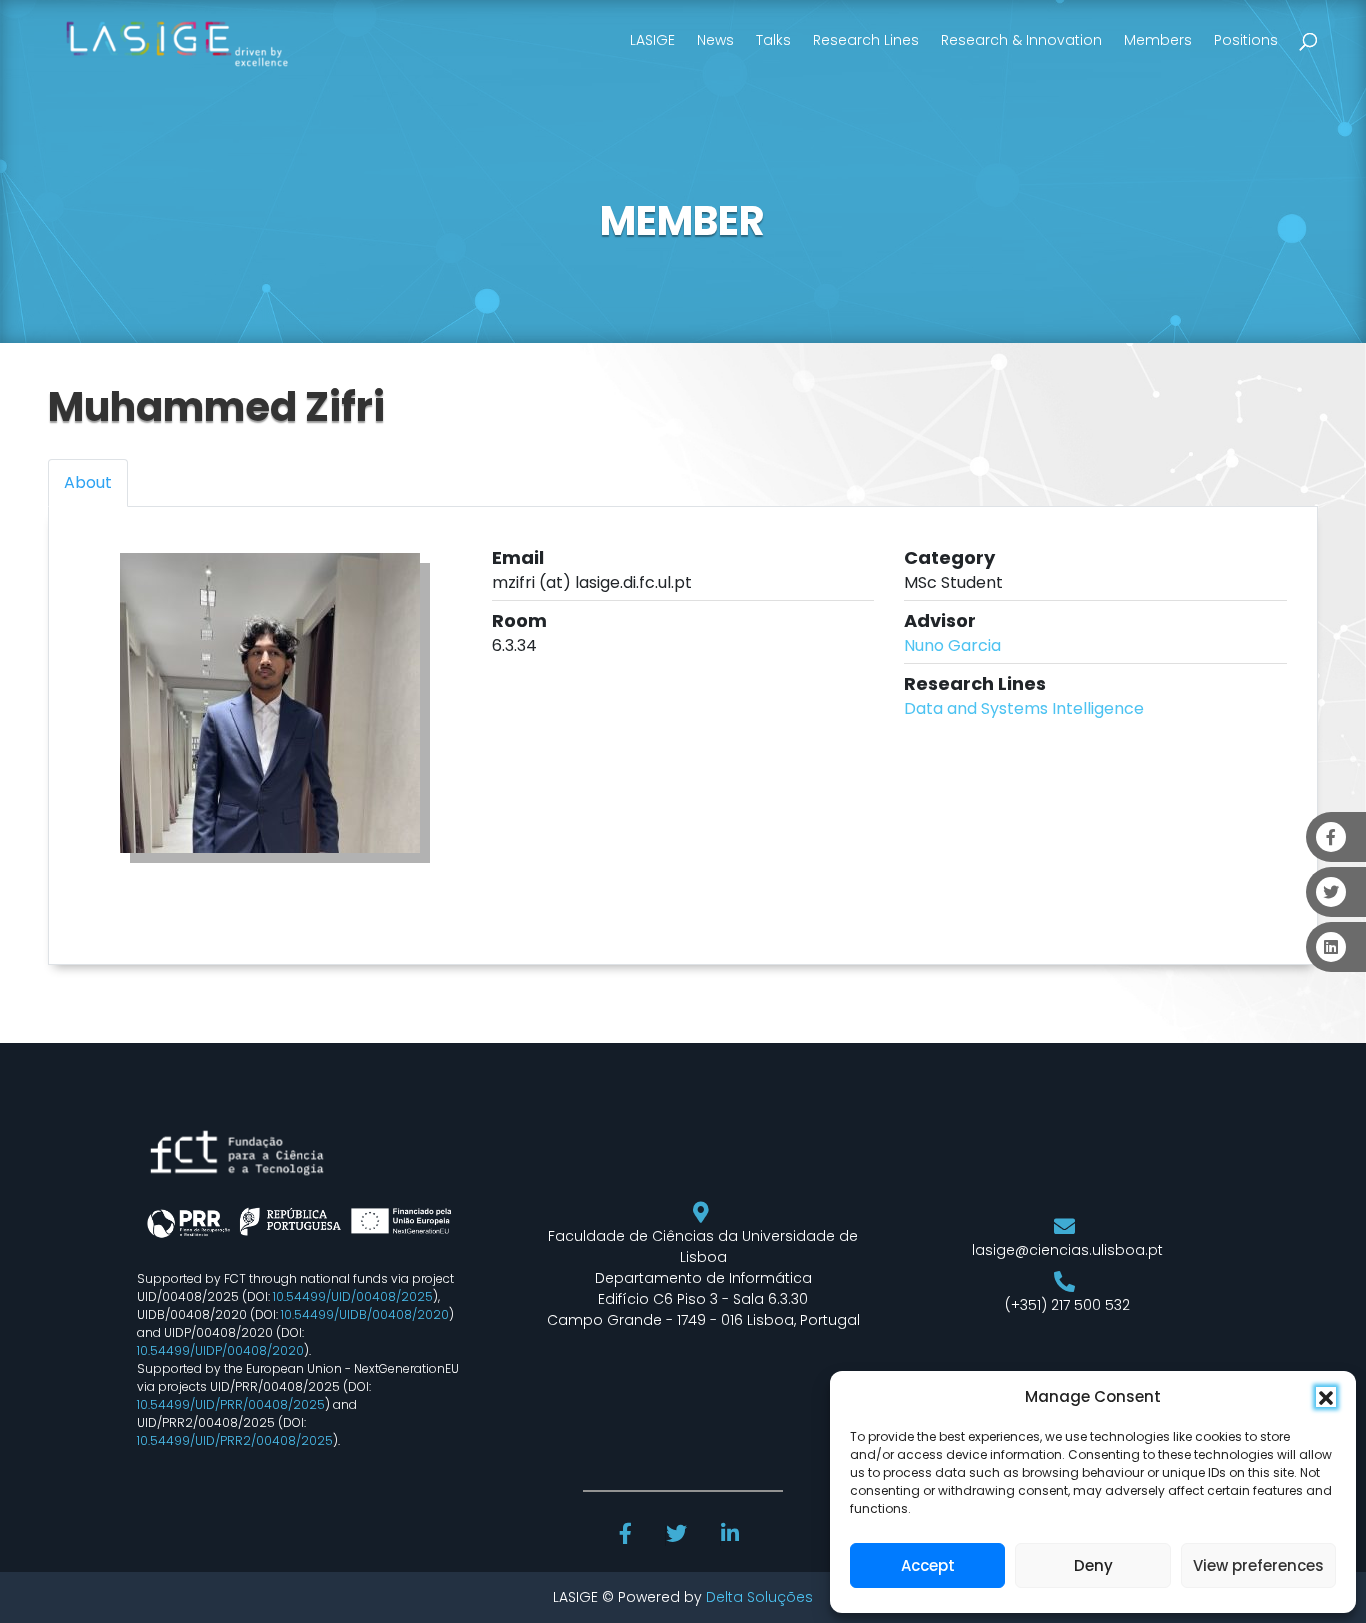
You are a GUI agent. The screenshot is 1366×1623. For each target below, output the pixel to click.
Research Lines (866, 40)
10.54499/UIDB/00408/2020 (365, 1314)
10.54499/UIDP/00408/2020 (220, 1350)
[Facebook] (628, 1536)
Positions (1246, 40)
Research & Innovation (1021, 40)
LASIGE (652, 40)
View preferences (1258, 1565)
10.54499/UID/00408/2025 (353, 1296)
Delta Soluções (759, 1597)
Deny (1093, 1565)
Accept (928, 1565)
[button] (1326, 1397)
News (715, 40)
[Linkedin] (732, 1536)
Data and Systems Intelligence (1024, 708)
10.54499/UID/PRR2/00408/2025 (235, 1440)
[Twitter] (678, 1536)
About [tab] (88, 482)
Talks (773, 40)
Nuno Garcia (952, 645)
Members (1158, 40)
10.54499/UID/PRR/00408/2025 (231, 1404)
